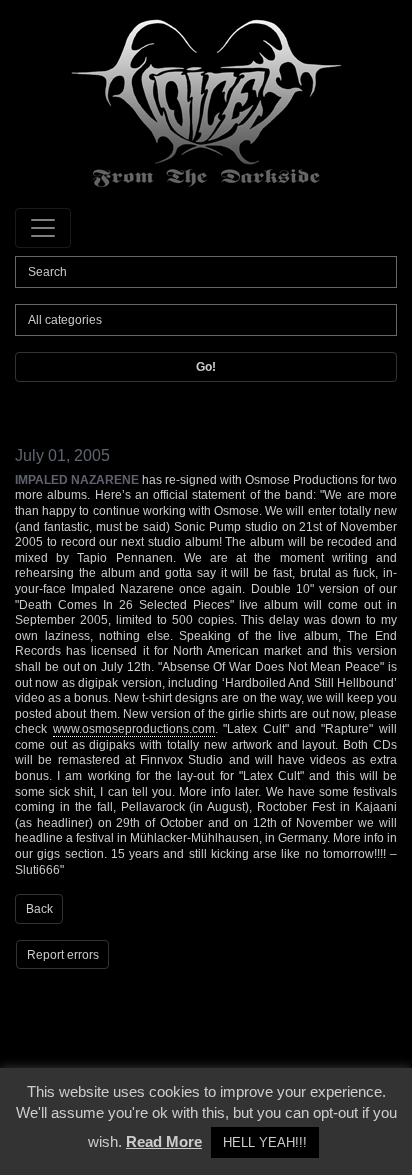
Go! (206, 367)
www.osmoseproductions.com (134, 729)
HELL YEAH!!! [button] (265, 1142)
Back (39, 909)
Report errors (63, 955)
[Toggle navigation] (43, 228)
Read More (164, 1141)
